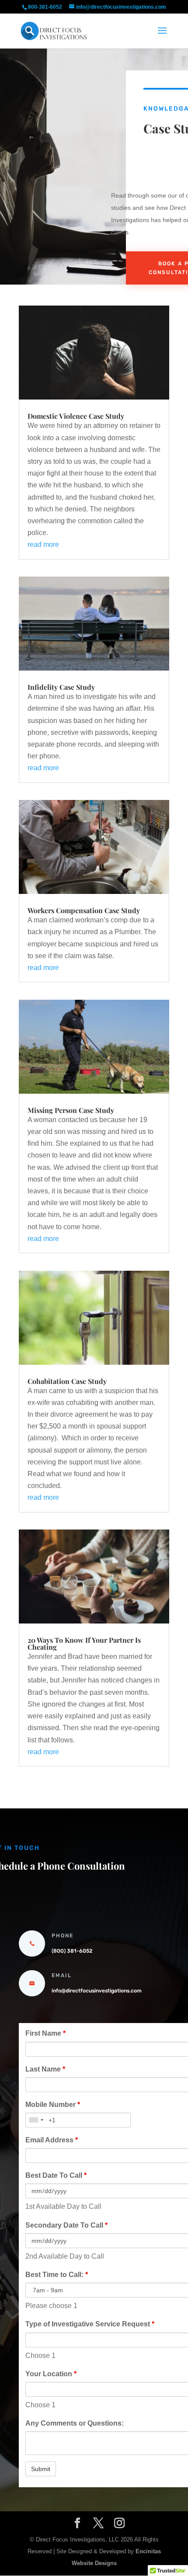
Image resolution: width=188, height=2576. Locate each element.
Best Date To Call (56, 2175)
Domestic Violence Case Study (76, 416)
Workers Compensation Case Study (84, 910)
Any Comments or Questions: (75, 2423)
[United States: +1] (36, 2120)
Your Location (51, 2374)
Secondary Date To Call (66, 2225)
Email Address (52, 2140)
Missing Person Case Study (71, 1110)
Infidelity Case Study (61, 687)
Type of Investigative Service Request (90, 2324)
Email (62, 1975)
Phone (63, 1936)
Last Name (45, 2069)
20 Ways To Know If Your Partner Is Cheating (84, 1643)
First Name (45, 2033)
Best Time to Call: (57, 2275)
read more (43, 544)
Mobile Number (53, 2105)
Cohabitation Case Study (67, 1381)
